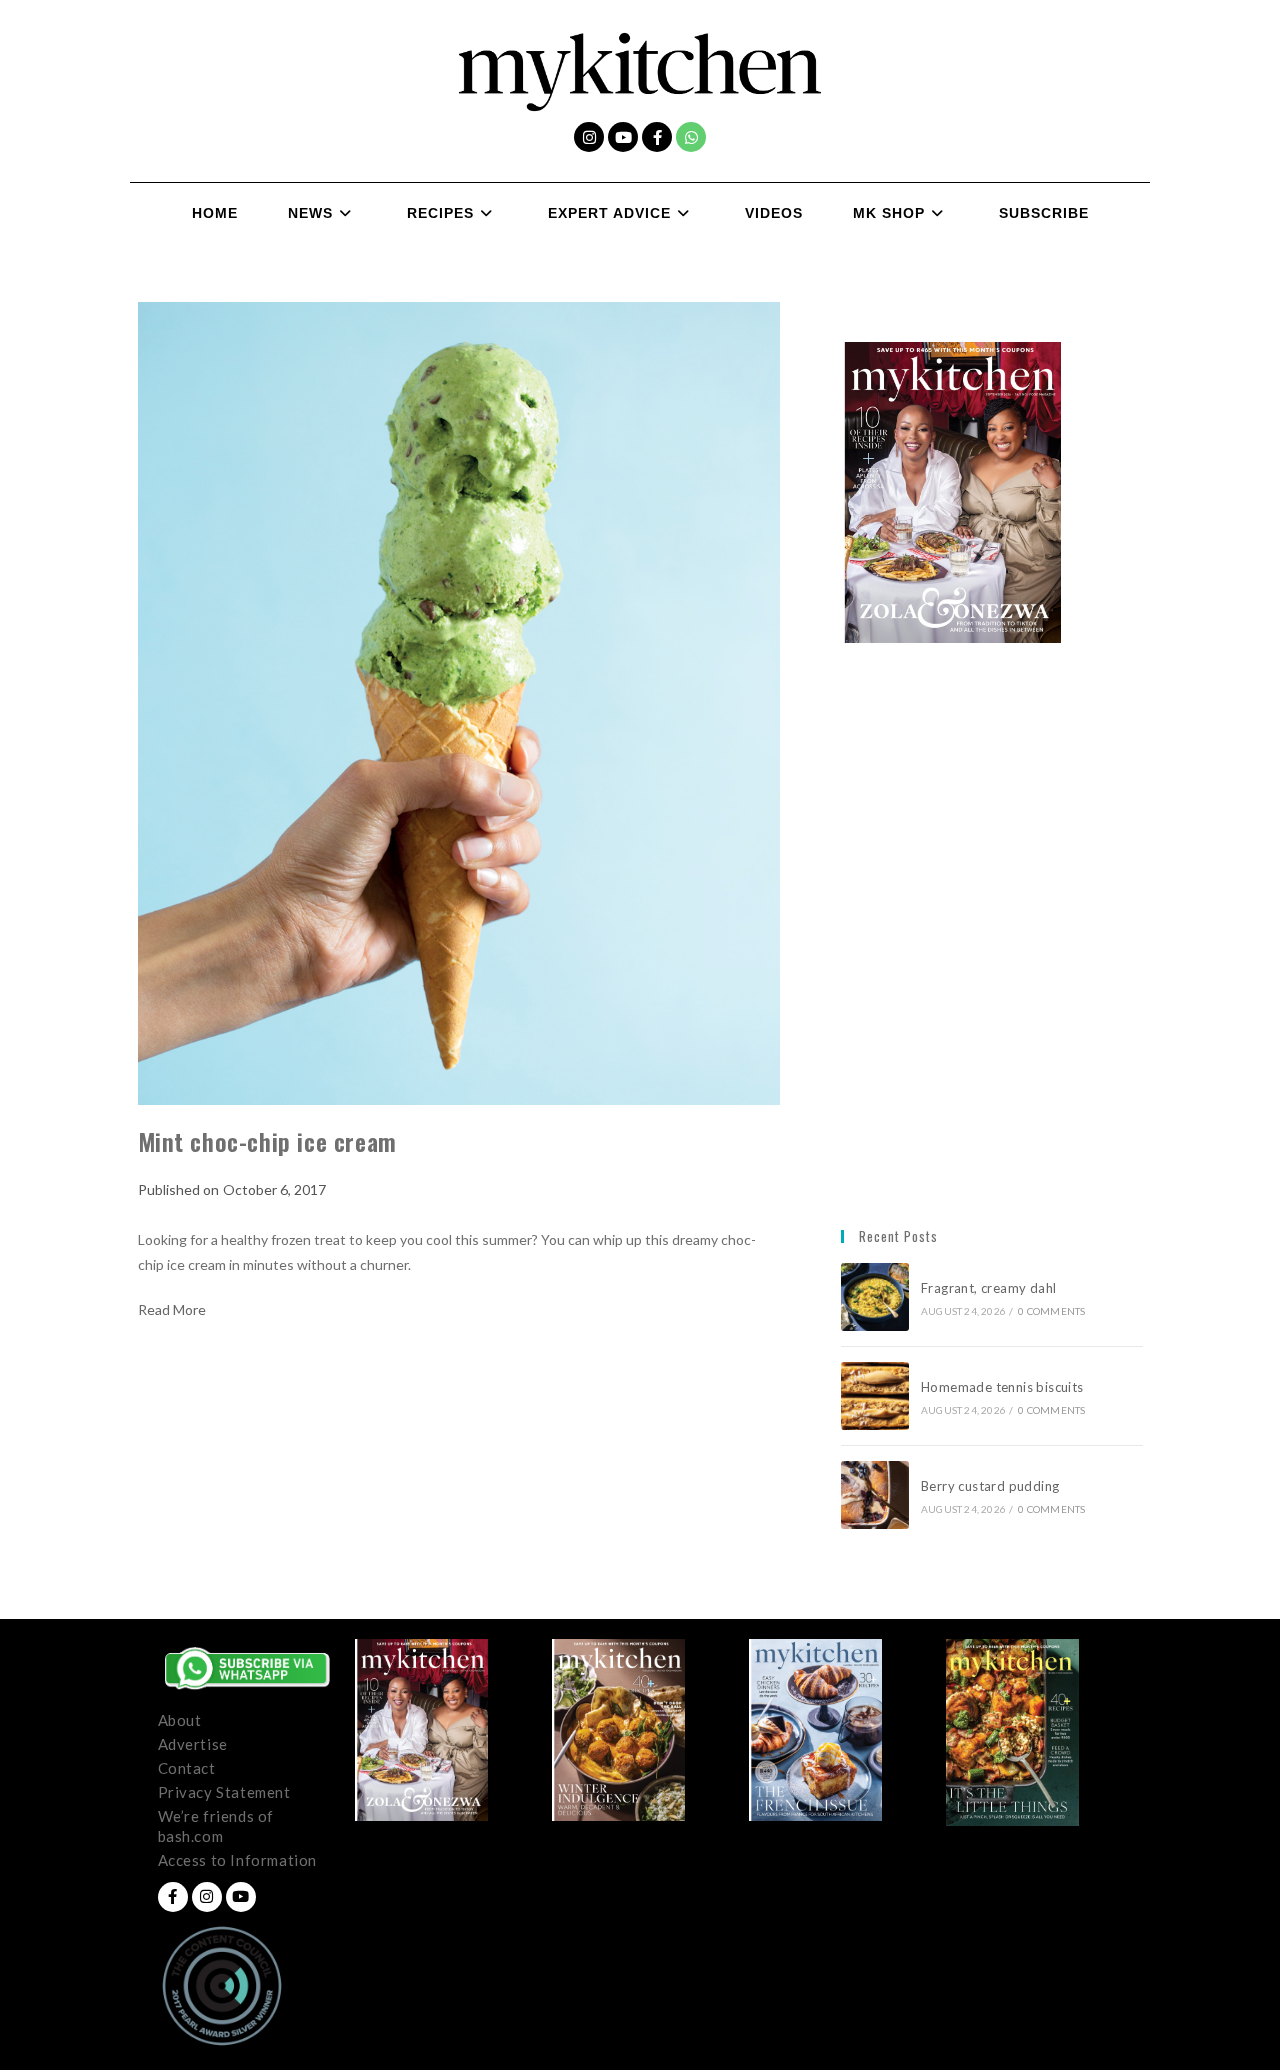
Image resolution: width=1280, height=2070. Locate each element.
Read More (172, 1310)
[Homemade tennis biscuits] (875, 1396)
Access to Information (238, 1860)
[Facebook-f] (657, 137)
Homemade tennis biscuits (1002, 1387)
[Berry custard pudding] (875, 1495)
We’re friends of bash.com (216, 1826)
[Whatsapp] (691, 137)
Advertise (193, 1744)
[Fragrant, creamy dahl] (875, 1297)
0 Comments (1051, 1311)
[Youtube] (623, 137)
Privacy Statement (224, 1792)
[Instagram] (589, 137)
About (180, 1720)
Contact (187, 1768)
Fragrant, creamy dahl (988, 1288)
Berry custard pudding (993, 1486)
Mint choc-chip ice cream (267, 1141)
